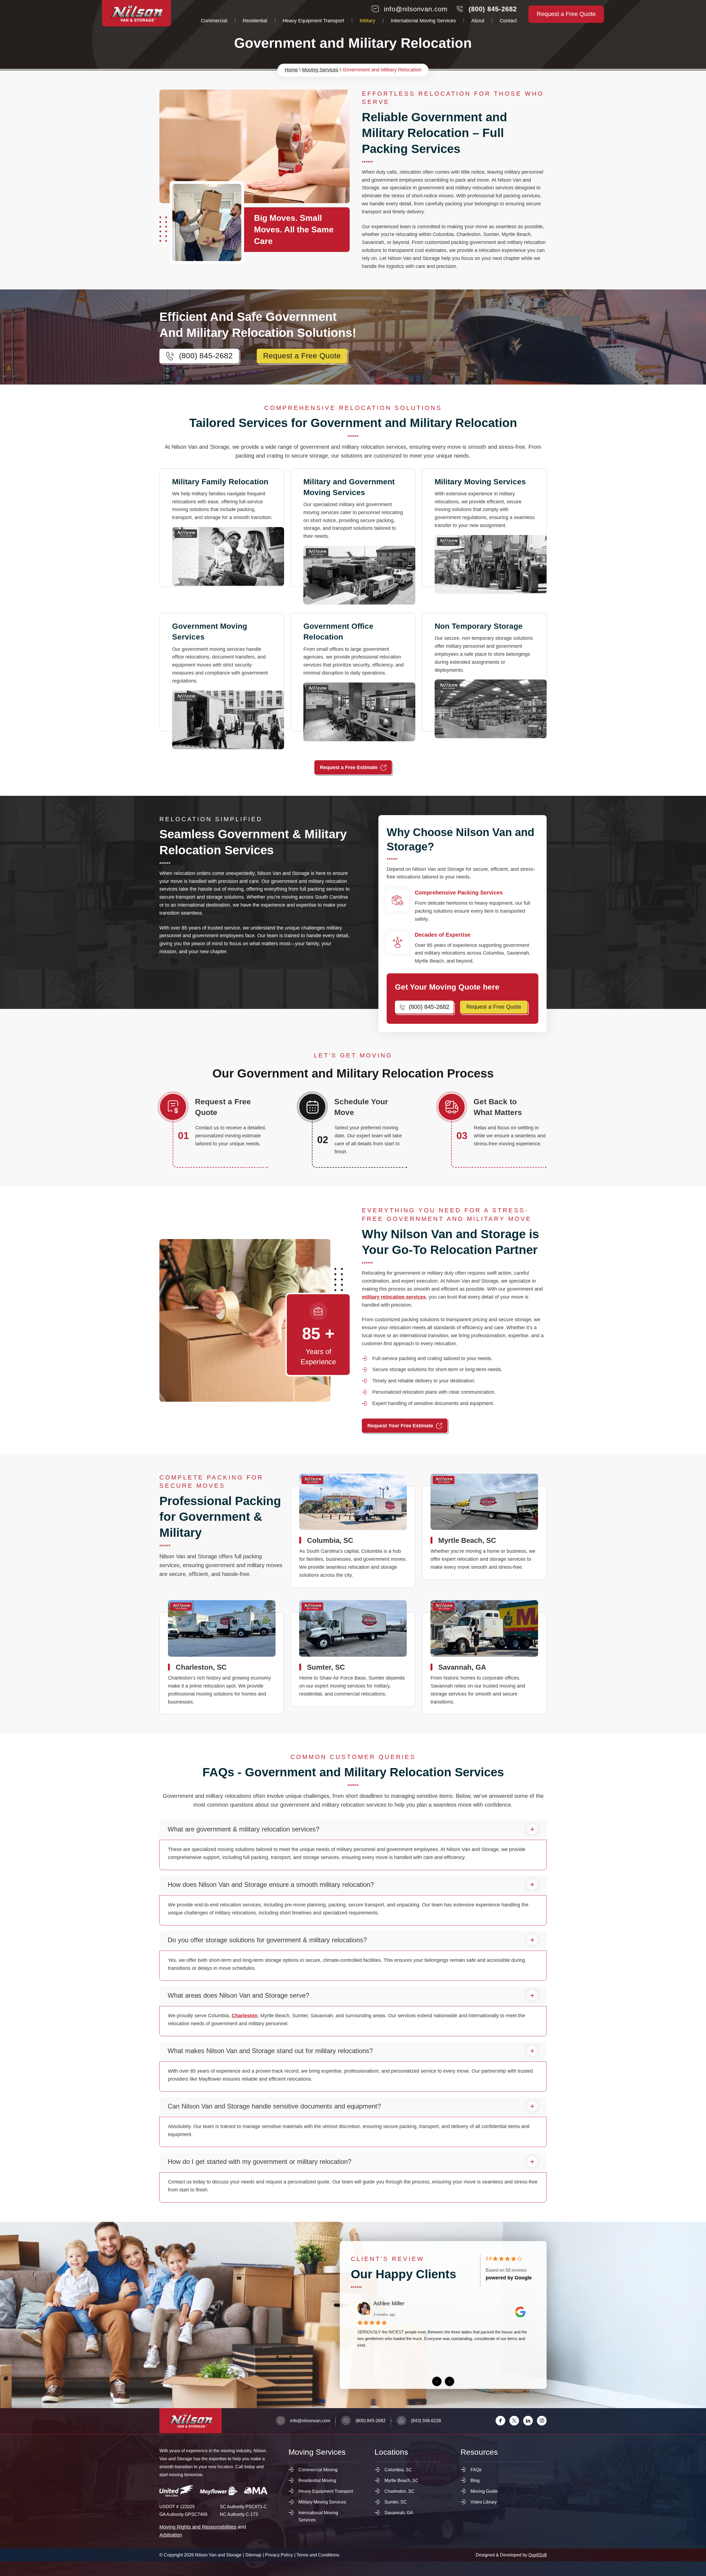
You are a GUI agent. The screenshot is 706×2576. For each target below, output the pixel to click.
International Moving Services (423, 21)
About (478, 21)
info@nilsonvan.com (416, 9)
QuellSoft (537, 2555)
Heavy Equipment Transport (313, 21)
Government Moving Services (222, 681)
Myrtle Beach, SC (484, 1533)
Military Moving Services (484, 537)
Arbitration (171, 2535)
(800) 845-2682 (493, 9)
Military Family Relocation (222, 537)
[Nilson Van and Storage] (137, 13)
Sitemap (253, 2555)
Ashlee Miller (389, 2303)
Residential (255, 21)
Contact (508, 21)
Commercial (214, 21)
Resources (479, 2452)
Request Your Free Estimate (400, 1426)
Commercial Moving (318, 2470)
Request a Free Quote (566, 14)
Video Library (484, 2502)
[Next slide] (450, 2381)
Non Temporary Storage (484, 681)
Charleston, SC (222, 1663)
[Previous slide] (437, 2381)
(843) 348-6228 (426, 2421)
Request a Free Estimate (349, 767)
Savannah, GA (484, 1663)
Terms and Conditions (318, 2555)
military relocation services (394, 1297)
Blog (475, 2480)
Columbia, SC (353, 1537)
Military (367, 21)
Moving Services (320, 70)
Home (291, 70)
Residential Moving (317, 2480)
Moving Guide (484, 2491)
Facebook (500, 2421)
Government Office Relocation (353, 681)
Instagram (542, 2421)
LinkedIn (528, 2421)
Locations (391, 2452)
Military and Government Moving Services (353, 537)
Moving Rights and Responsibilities (198, 2527)
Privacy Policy (279, 2555)
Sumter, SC (353, 1659)
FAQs (476, 2470)
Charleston (245, 2016)
